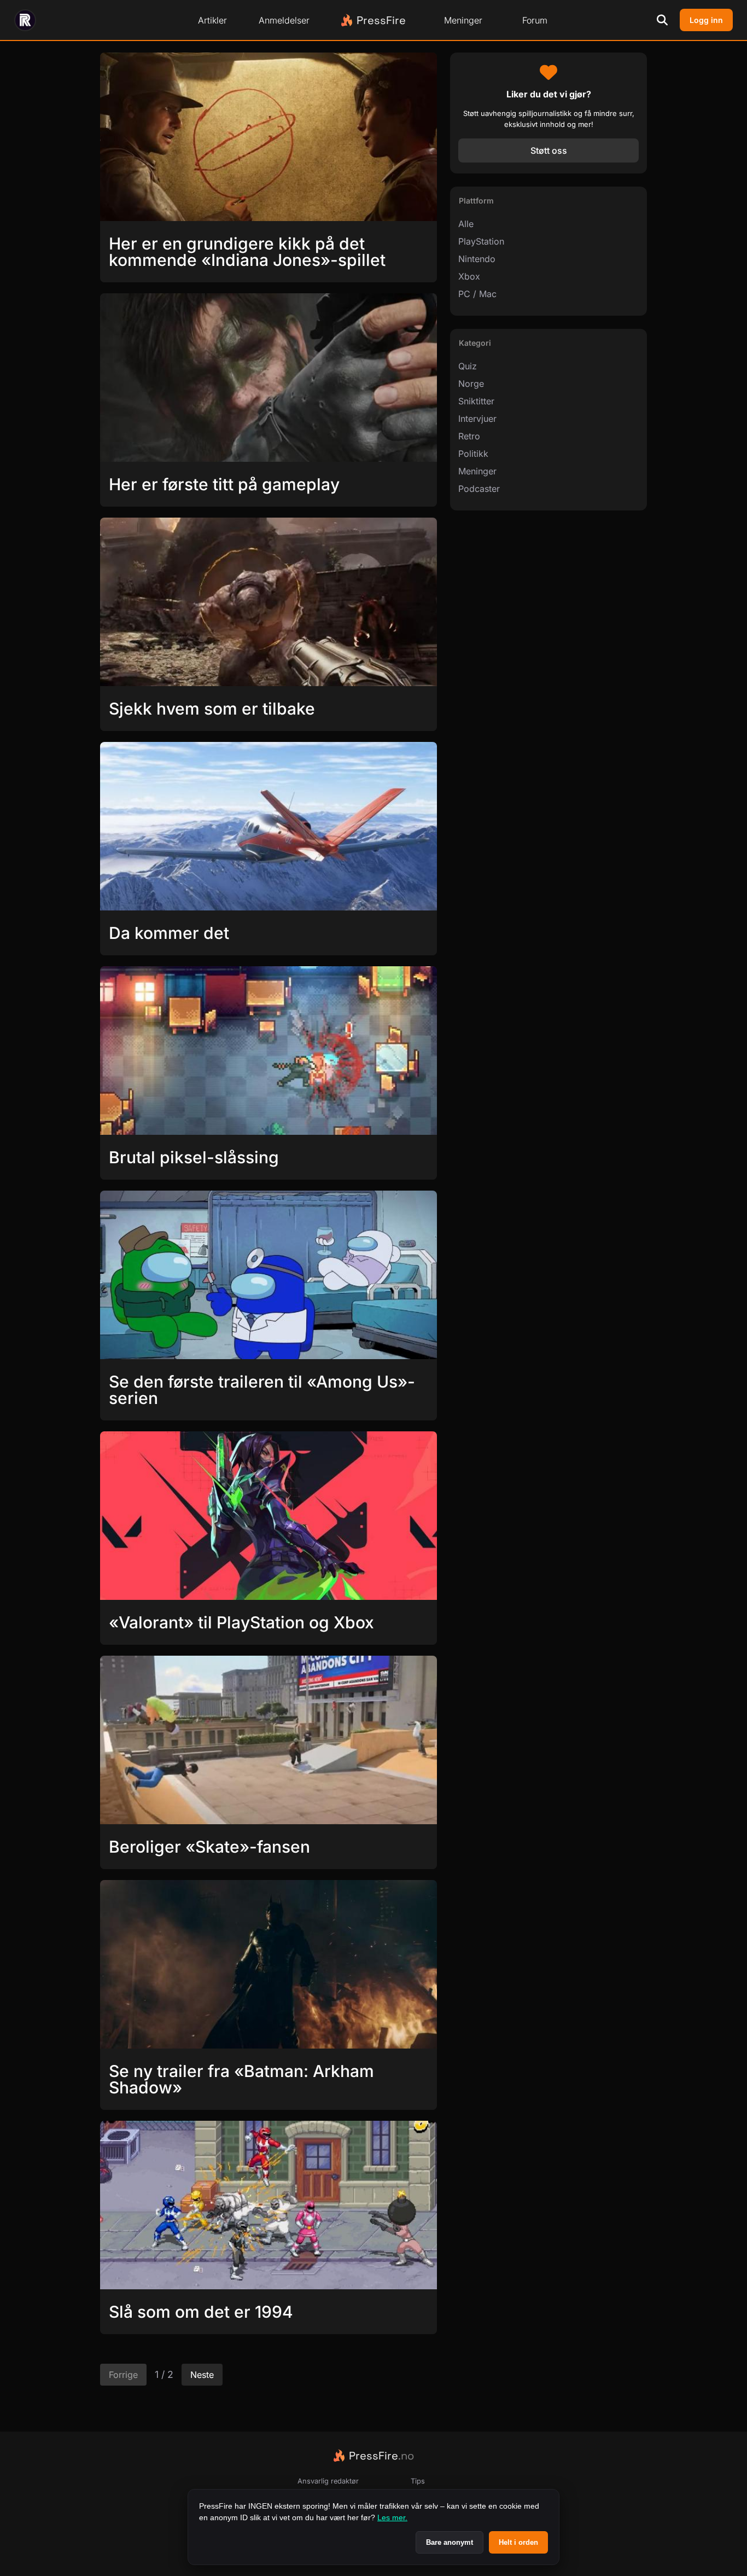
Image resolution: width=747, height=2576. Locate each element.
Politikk (473, 454)
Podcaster (479, 489)
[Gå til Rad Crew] (25, 20)
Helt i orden (518, 2542)
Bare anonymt (450, 2542)
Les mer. (392, 2517)
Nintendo (477, 259)
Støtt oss (549, 150)
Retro (469, 436)
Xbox (469, 276)
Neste (202, 2375)
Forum (535, 20)
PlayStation (481, 241)
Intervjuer (477, 419)
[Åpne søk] (662, 20)
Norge (471, 384)
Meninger (463, 20)
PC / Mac (477, 294)
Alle (466, 224)
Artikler (212, 20)
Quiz (468, 366)
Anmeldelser (284, 20)
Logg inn (706, 20)
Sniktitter (476, 401)
